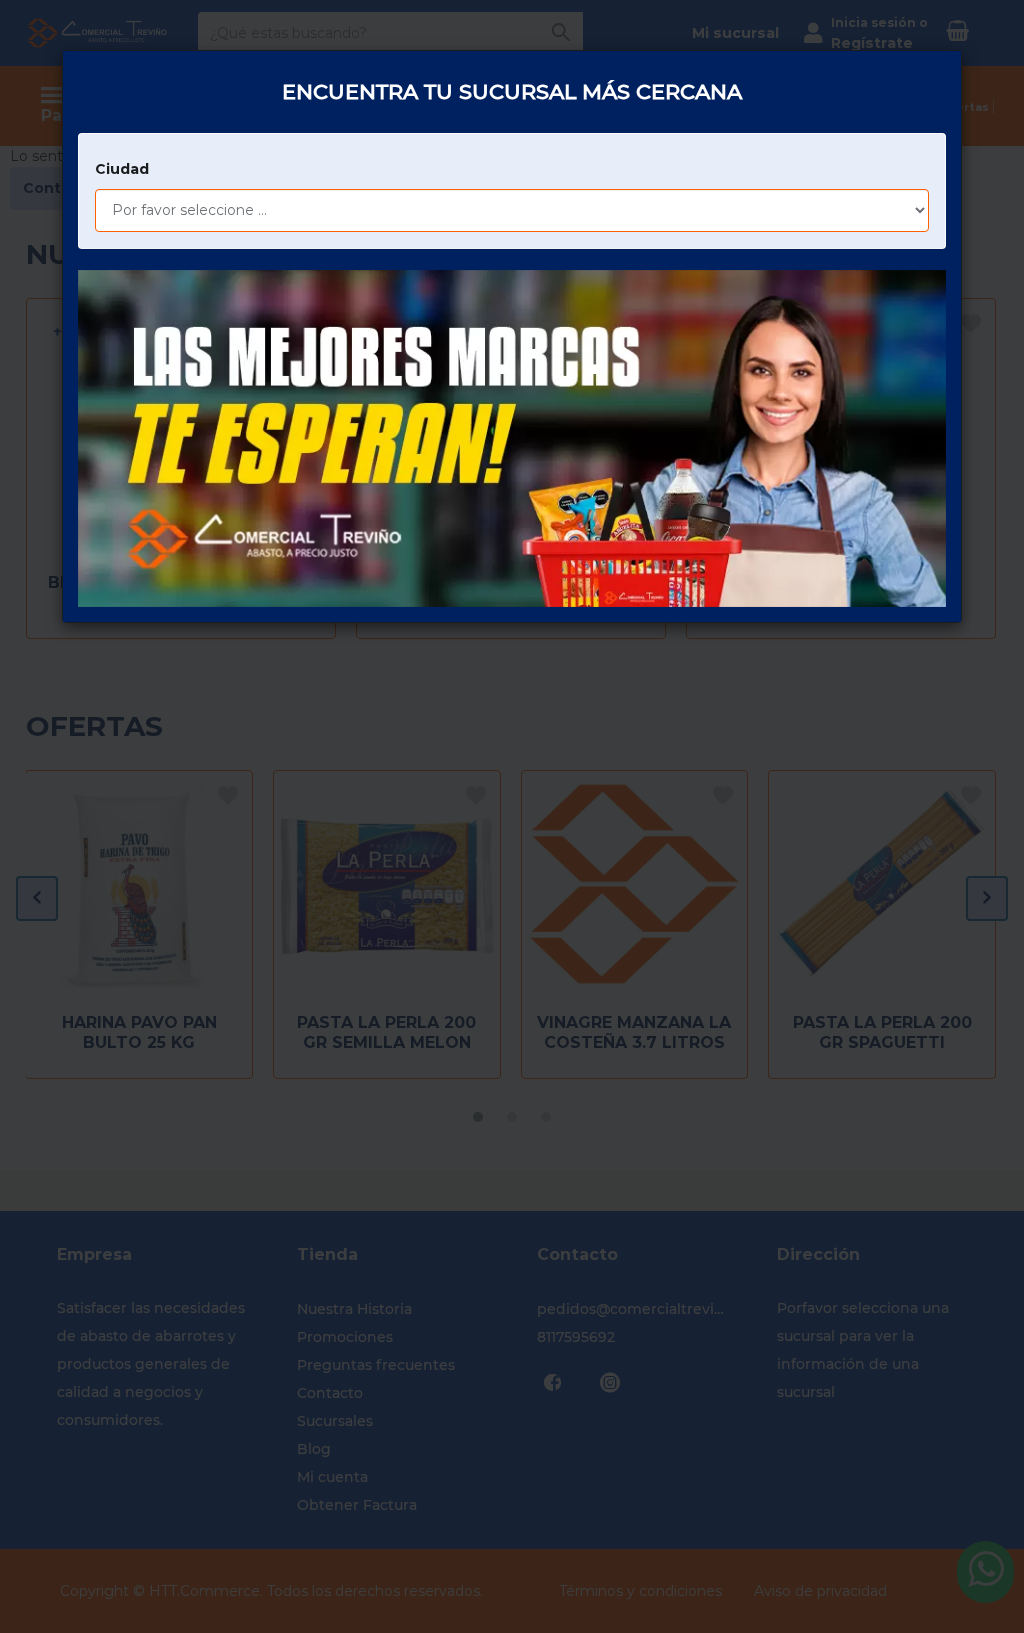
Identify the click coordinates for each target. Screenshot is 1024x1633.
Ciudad (122, 169)
